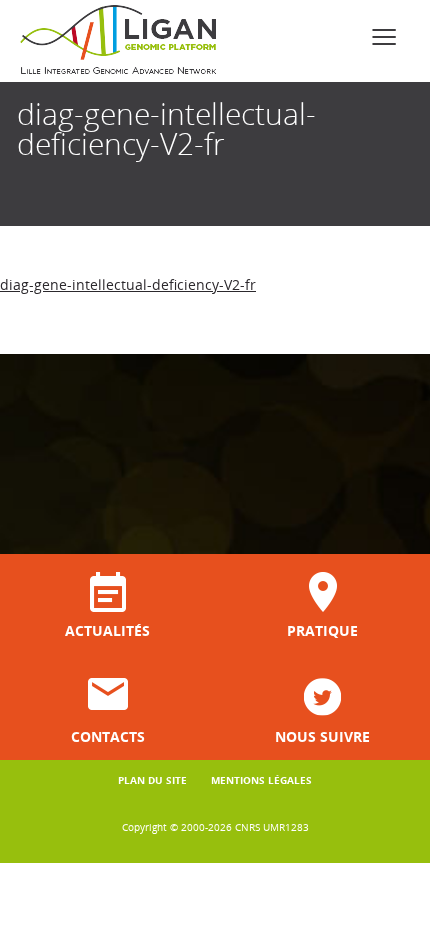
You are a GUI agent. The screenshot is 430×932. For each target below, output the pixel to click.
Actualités (107, 629)
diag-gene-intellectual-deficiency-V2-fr (128, 284)
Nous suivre (322, 735)
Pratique (322, 629)
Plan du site (152, 780)
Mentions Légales (261, 780)
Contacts (108, 735)
